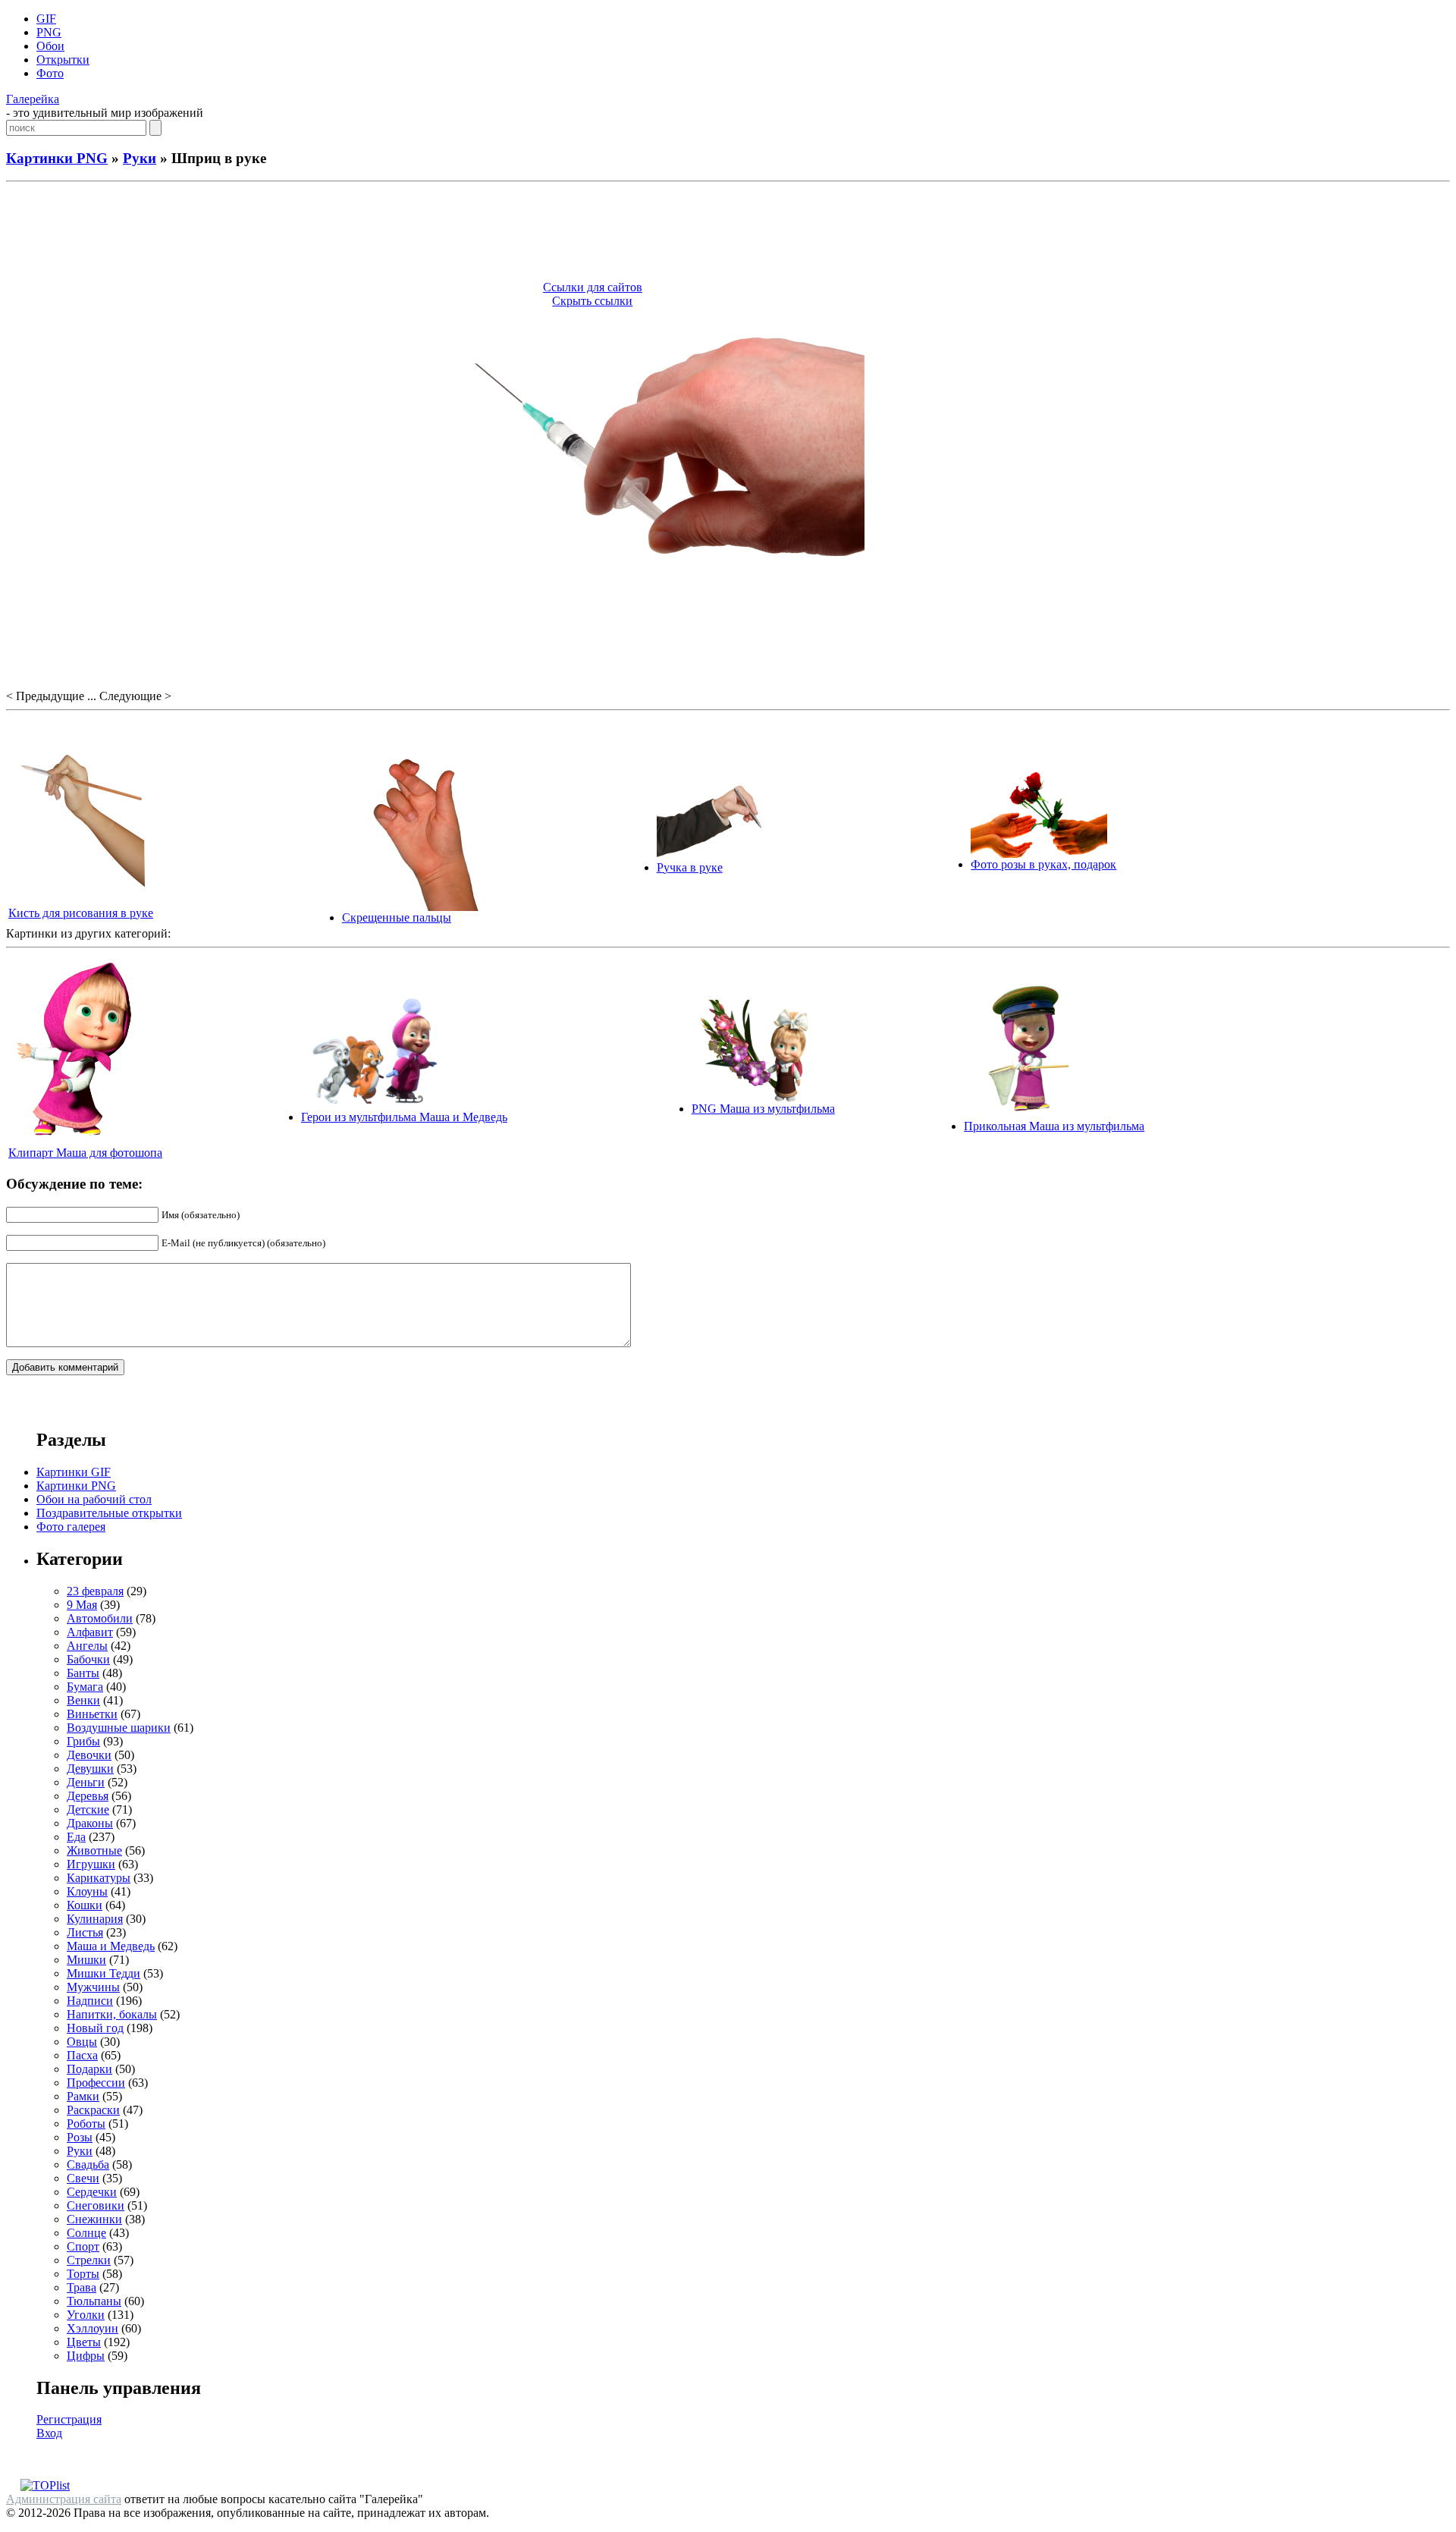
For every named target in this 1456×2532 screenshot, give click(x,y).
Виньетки (92, 1714)
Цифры (86, 2356)
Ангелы (87, 1646)
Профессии (96, 2083)
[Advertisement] (728, 234)
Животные (94, 1850)
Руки (140, 158)
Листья (85, 1932)
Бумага (85, 1687)
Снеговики (96, 2205)
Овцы (82, 2042)
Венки (83, 1700)
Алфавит (90, 1632)
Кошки (85, 1905)
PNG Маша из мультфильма (763, 1109)
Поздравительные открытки (109, 1513)
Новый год (95, 2028)
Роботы (86, 2124)
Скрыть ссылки (592, 301)
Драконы (90, 1823)
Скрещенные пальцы (397, 917)
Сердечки (92, 2192)
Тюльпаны (94, 2301)
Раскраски (93, 2110)
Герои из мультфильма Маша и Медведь (404, 1117)
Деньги (86, 1782)
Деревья (88, 1796)
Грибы (83, 1741)
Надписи (90, 2001)
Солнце (86, 2233)
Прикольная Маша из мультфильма (1054, 1126)
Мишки (86, 1960)
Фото (50, 73)
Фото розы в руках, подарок (1043, 864)
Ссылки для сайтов (593, 287)
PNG (49, 32)
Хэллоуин (93, 2328)
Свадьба (88, 2164)
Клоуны (87, 1891)
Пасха (82, 2055)
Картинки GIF (74, 1472)
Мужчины (93, 1987)
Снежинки (94, 2219)
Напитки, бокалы (112, 2014)
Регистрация (69, 2419)
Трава (82, 2287)
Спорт (83, 2246)
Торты (83, 2274)
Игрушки (91, 1864)
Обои (50, 46)
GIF (46, 19)
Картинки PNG (57, 158)
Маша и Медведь (111, 1946)
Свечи (83, 2178)
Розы (80, 2137)
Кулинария (95, 1919)
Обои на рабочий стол (94, 1499)
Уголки (86, 2315)
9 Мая (82, 1605)
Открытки (63, 60)
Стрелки (89, 2260)
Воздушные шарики (119, 1728)
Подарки (89, 2069)
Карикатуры (99, 1878)
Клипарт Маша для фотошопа (85, 1153)
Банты (83, 1673)
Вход (49, 2433)
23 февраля (95, 1591)
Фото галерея (71, 1527)
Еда (76, 1837)
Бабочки (88, 1659)
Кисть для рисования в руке (81, 913)
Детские (88, 1809)
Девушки (90, 1769)
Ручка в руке (690, 867)
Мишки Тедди (104, 1973)
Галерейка (33, 99)
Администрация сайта (64, 2499)
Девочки (89, 1755)
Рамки (83, 2096)
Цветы (84, 2342)
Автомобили (100, 1618)
